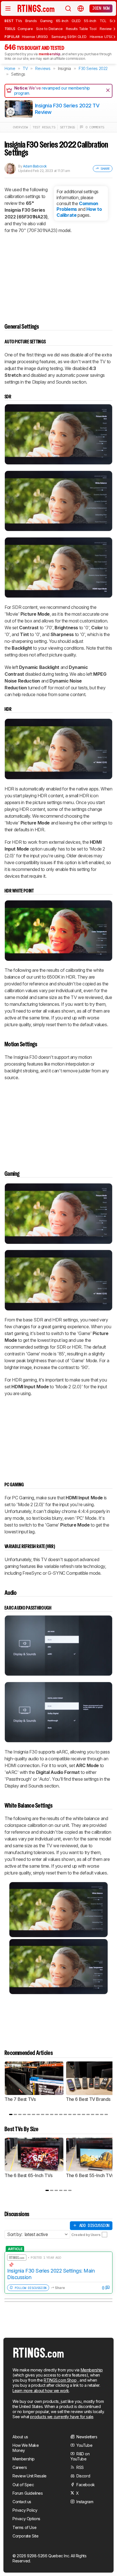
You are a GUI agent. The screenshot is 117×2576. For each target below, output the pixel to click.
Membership (92, 2370)
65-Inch (62, 21)
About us (20, 2437)
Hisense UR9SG (35, 37)
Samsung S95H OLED (69, 37)
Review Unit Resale (30, 2476)
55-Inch (90, 21)
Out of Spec (23, 2485)
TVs (19, 21)
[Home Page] (36, 8)
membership (50, 54)
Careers (20, 2467)
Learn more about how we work (41, 2391)
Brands (31, 21)
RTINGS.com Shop (60, 2380)
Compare (25, 29)
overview (20, 127)
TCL (103, 21)
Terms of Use (24, 2527)
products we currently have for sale (62, 2417)
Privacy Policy (25, 2510)
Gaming (46, 21)
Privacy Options (26, 2519)
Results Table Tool (81, 29)
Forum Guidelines (28, 2493)
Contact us (22, 2502)
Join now (101, 8)
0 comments (94, 127)
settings (67, 127)
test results (44, 127)
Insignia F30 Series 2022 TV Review (67, 109)
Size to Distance (49, 29)
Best (9, 21)
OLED (76, 21)
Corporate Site (25, 2536)
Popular (12, 37)
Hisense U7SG (102, 37)
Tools (10, 29)
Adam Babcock (35, 166)
